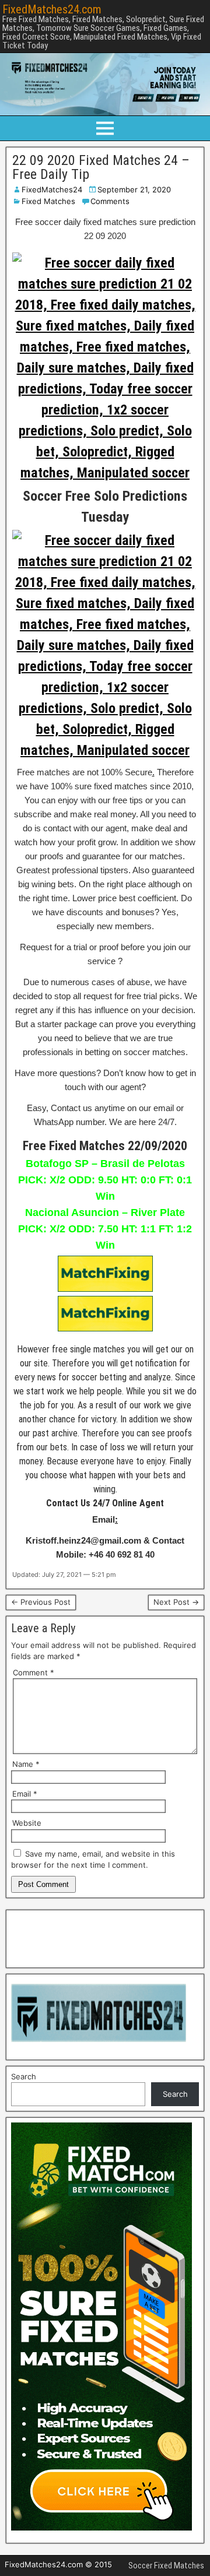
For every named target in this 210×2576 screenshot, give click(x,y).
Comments (110, 201)
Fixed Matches (48, 201)
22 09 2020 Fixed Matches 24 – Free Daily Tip (101, 167)
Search (24, 2076)
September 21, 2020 (134, 189)
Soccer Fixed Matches (166, 2566)
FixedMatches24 (52, 189)
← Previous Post (41, 1602)
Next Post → (176, 1602)
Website (27, 1823)
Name (26, 1764)
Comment (34, 1672)
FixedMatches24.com (52, 9)
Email (25, 1794)
